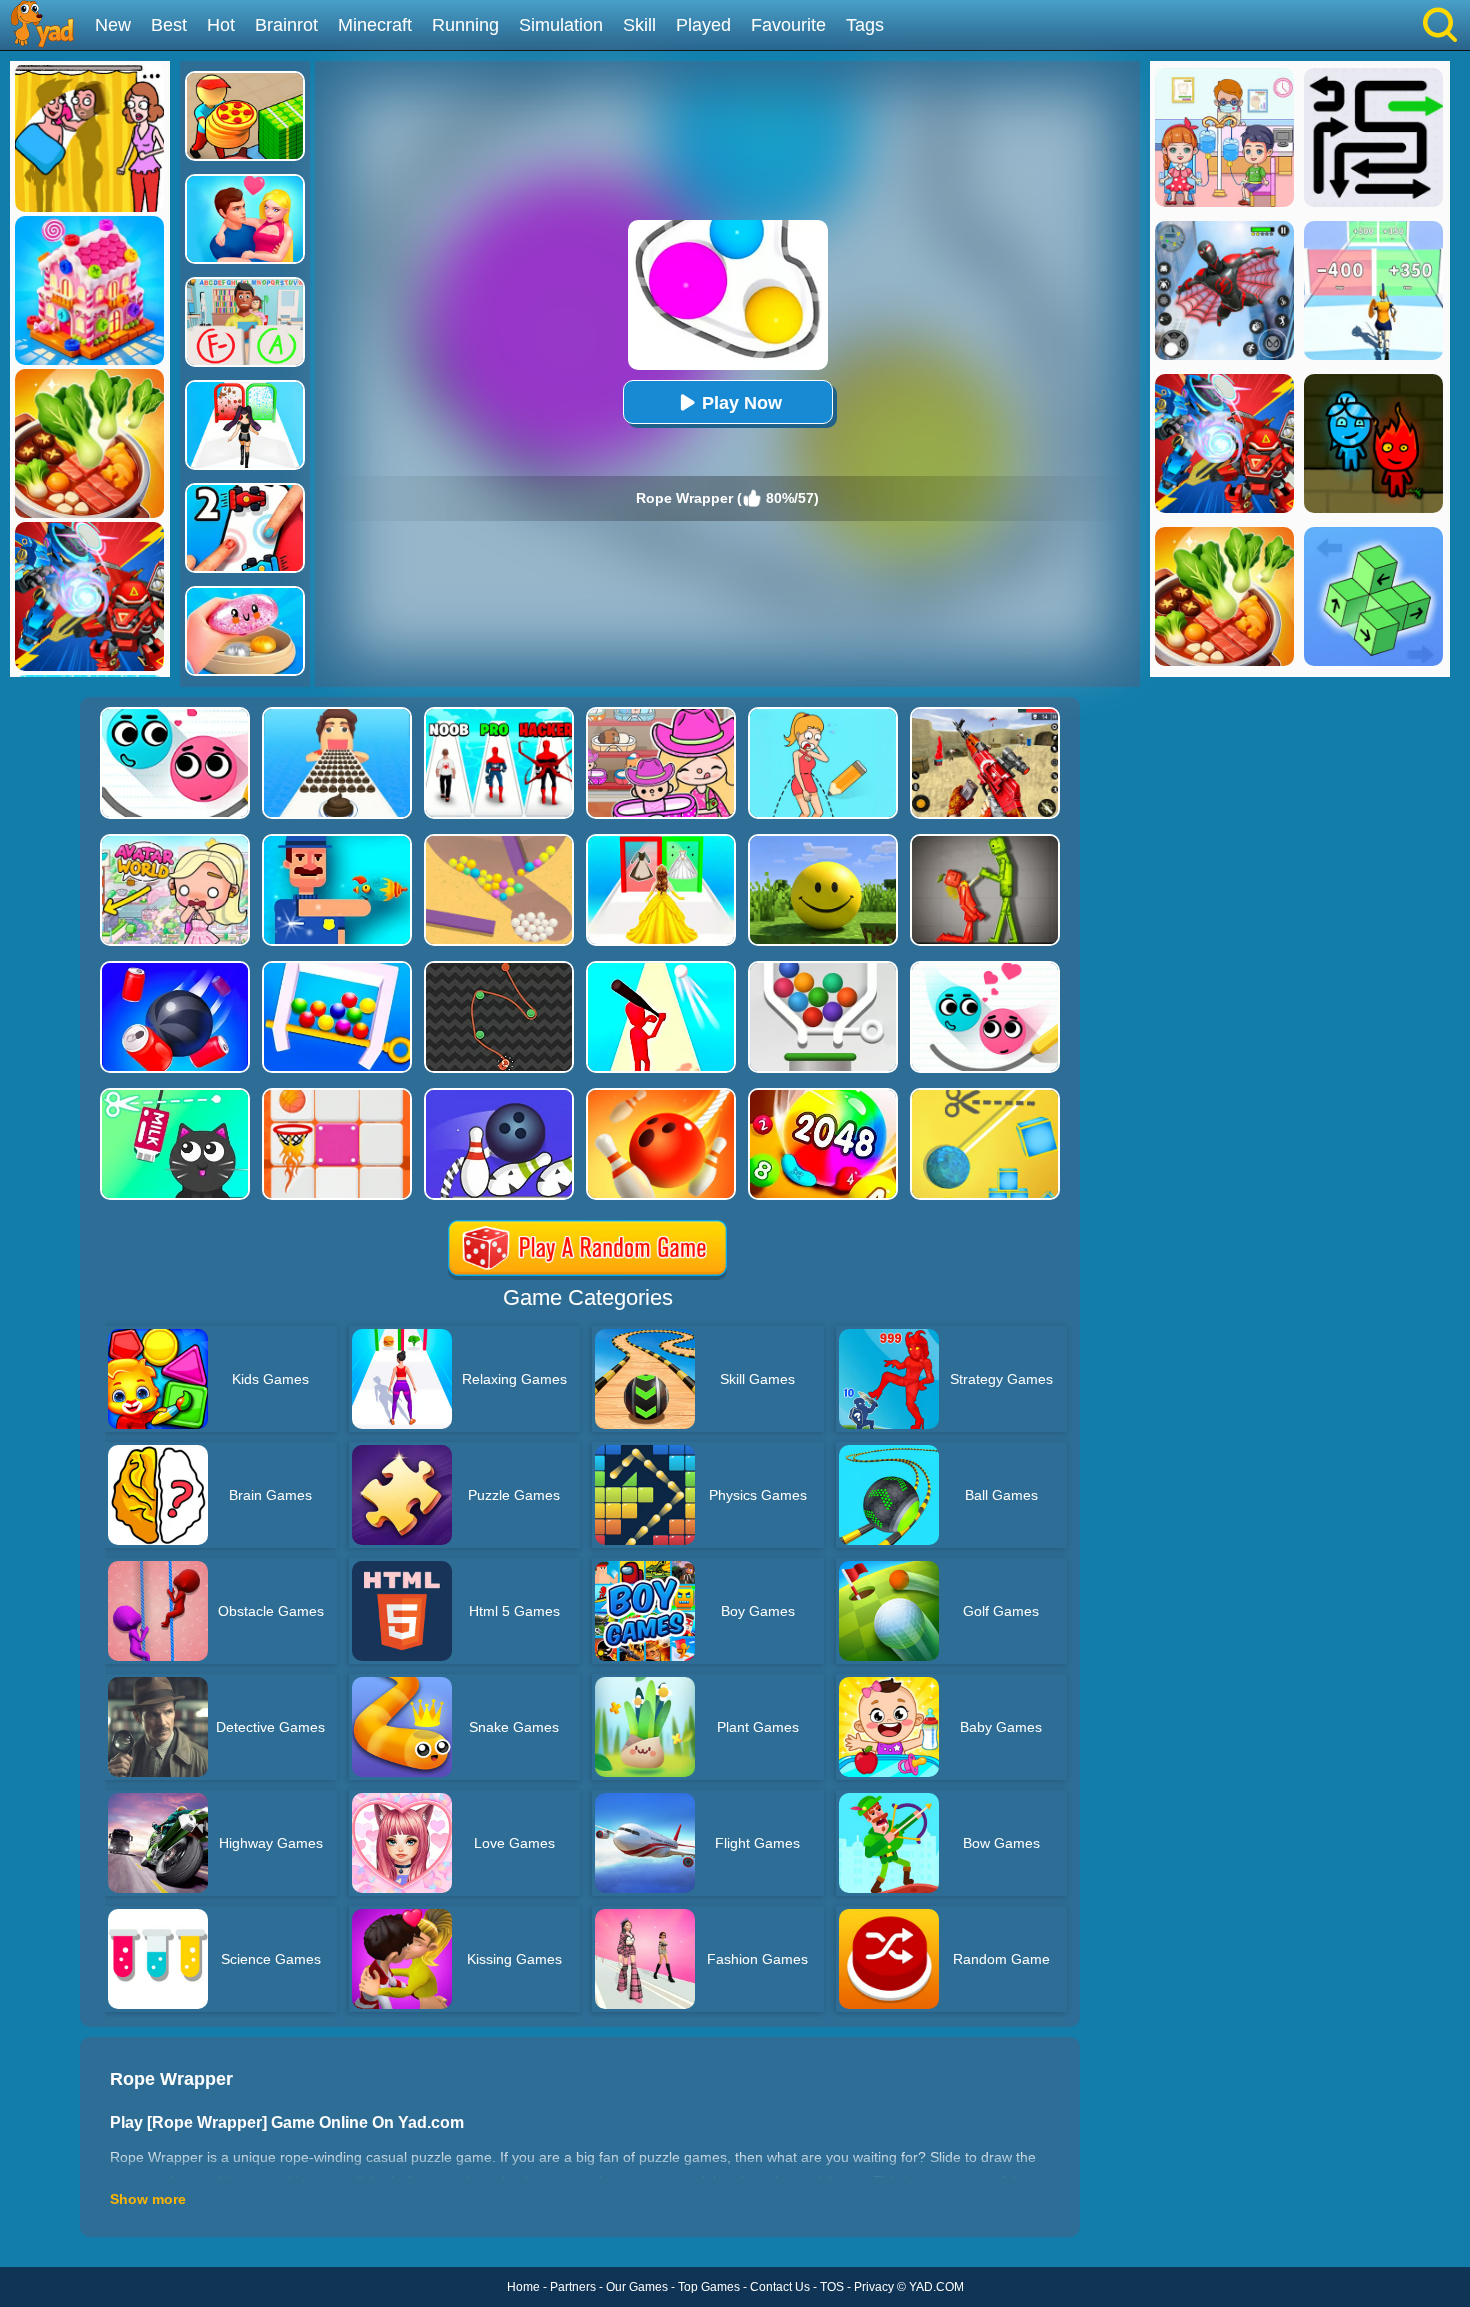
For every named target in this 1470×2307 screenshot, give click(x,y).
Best (169, 25)
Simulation (561, 25)
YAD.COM (936, 2287)
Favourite (788, 25)
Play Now (742, 403)
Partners (573, 2287)
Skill (639, 25)
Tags (865, 25)
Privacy (874, 2287)
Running (465, 25)
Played (703, 25)
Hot (221, 25)
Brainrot (286, 25)
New (113, 25)
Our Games (637, 2287)
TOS (832, 2287)
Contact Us (780, 2287)
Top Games (709, 2287)
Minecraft (375, 25)
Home (523, 2287)
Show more (148, 2199)
